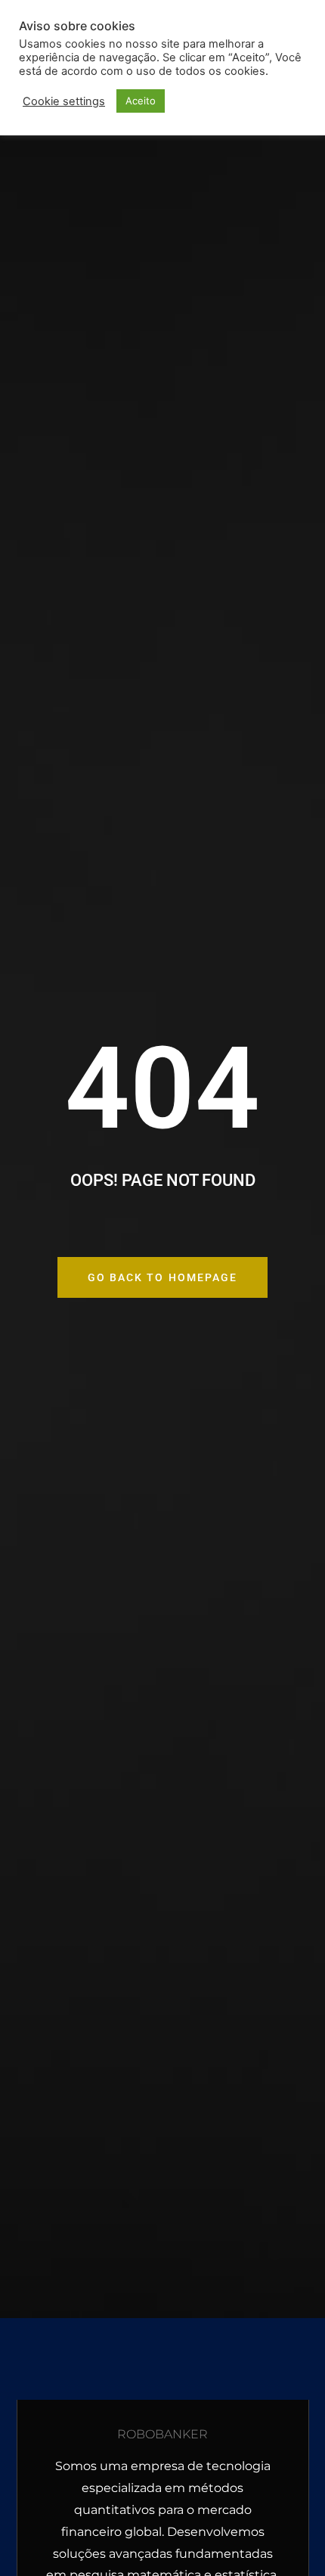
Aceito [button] (141, 101)
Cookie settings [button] (64, 101)
